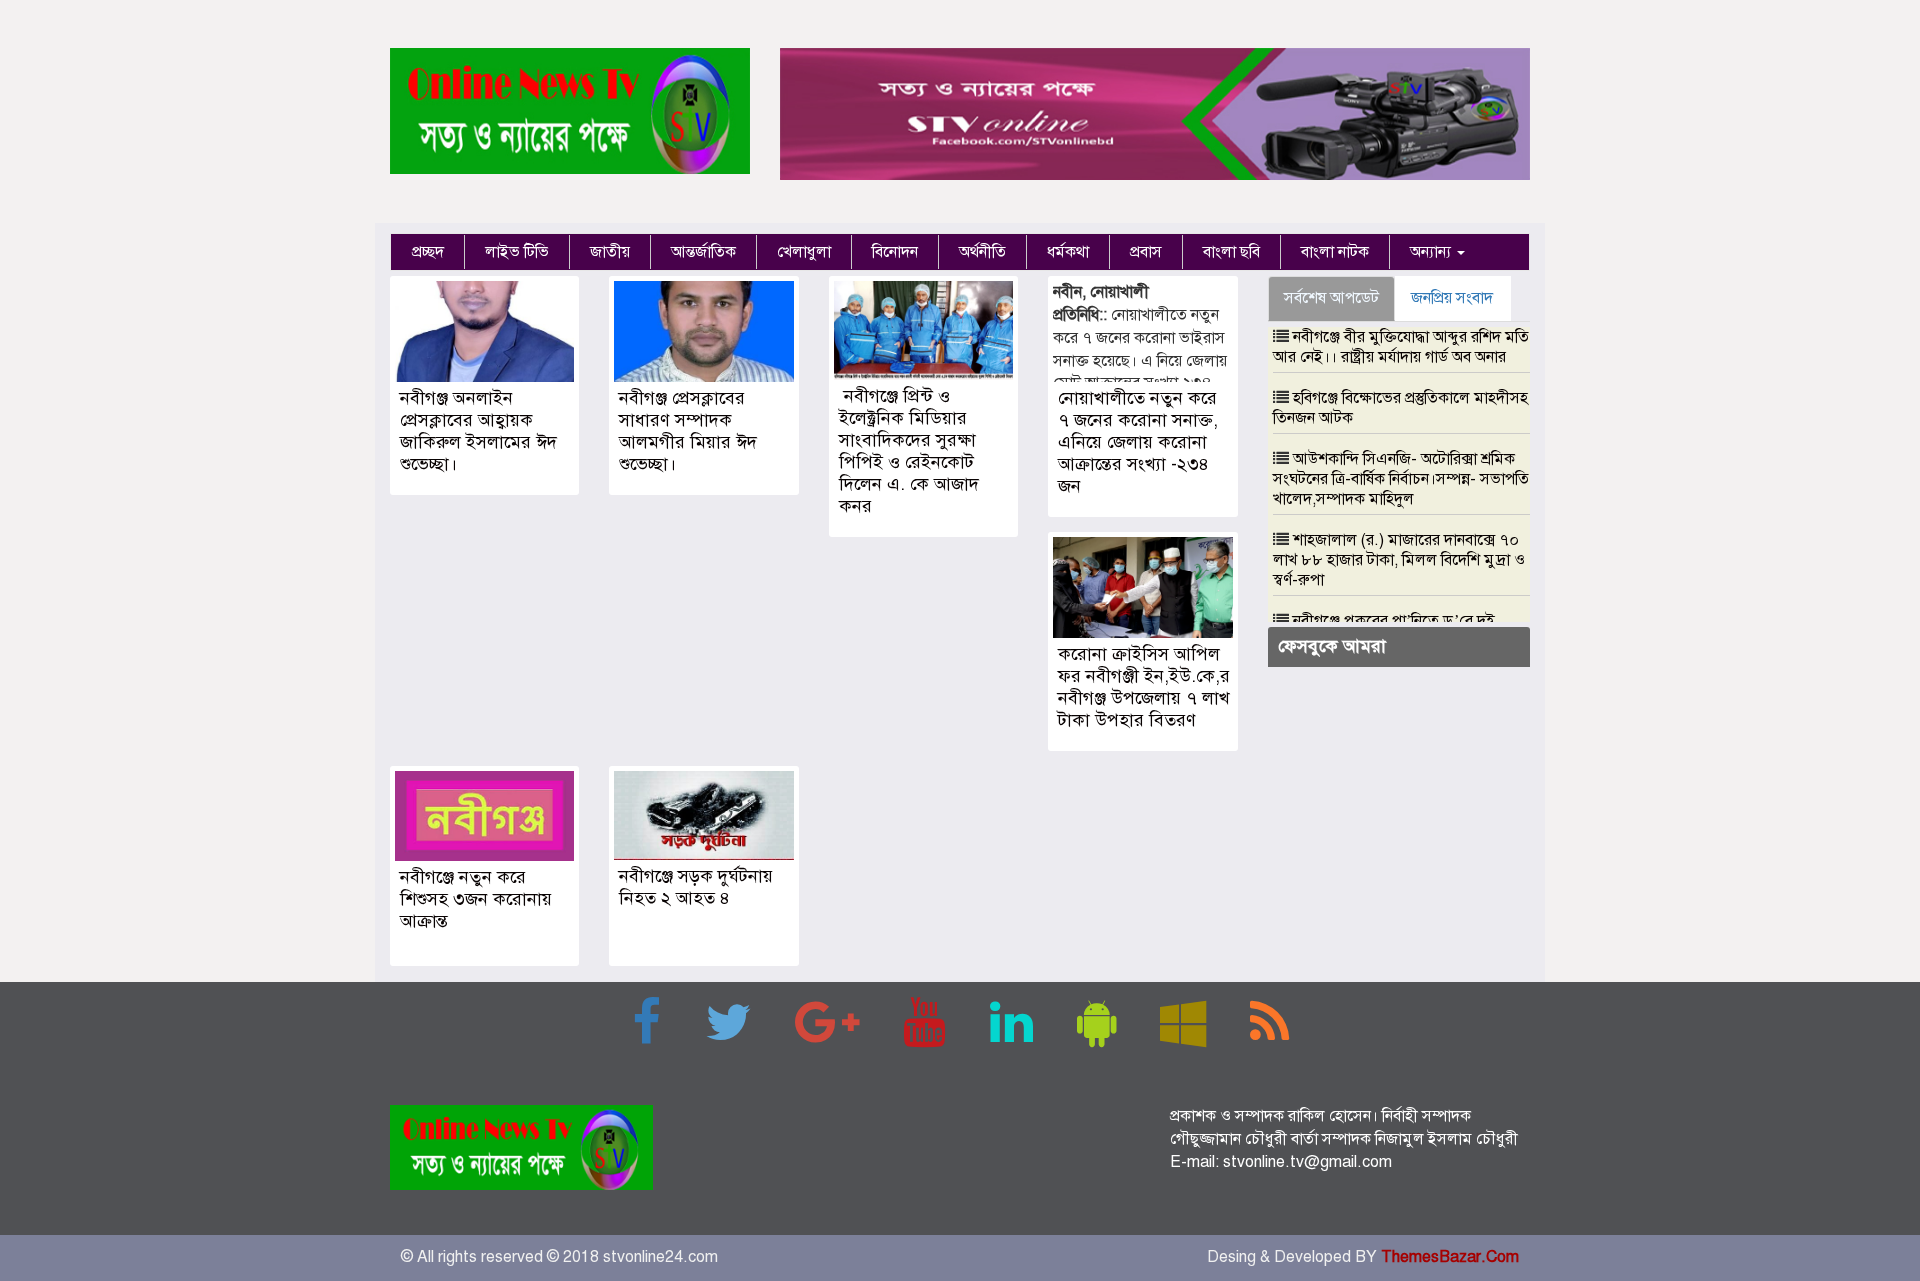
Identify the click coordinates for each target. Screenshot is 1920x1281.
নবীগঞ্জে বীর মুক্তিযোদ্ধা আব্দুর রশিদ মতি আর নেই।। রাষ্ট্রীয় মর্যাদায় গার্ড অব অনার (1401, 347)
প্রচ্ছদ (428, 252)
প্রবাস (1146, 252)
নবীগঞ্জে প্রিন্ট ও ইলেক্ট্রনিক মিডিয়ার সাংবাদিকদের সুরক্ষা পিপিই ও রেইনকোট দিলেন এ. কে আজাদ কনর (909, 451)
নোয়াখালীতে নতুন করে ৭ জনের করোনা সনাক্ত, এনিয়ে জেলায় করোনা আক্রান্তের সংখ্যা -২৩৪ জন (1138, 442)
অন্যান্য (1432, 252)
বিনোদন (895, 252)
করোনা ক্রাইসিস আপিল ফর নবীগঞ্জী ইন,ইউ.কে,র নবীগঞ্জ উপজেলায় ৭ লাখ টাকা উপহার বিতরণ (1144, 687)
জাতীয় (610, 252)
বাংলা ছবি (1231, 252)
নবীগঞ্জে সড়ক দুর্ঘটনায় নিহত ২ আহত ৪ (696, 887)
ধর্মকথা (1068, 252)
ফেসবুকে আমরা (1332, 646)
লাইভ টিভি (517, 252)
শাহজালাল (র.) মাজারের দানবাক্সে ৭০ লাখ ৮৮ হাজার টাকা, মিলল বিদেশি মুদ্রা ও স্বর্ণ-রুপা (1399, 560)
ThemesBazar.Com (1450, 1257)
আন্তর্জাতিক (703, 252)
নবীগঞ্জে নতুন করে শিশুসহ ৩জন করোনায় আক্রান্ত (476, 899)
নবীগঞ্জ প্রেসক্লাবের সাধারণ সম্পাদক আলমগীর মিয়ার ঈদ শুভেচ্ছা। (688, 431)
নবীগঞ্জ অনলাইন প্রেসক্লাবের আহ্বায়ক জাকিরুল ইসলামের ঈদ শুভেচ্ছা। (478, 431)
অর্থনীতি (982, 252)
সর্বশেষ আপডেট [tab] (1331, 298)
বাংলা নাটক (1335, 252)
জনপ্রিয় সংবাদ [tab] (1452, 298)
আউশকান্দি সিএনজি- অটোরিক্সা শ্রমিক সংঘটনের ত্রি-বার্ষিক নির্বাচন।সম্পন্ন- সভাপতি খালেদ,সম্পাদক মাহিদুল (1401, 479)
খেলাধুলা (804, 252)
